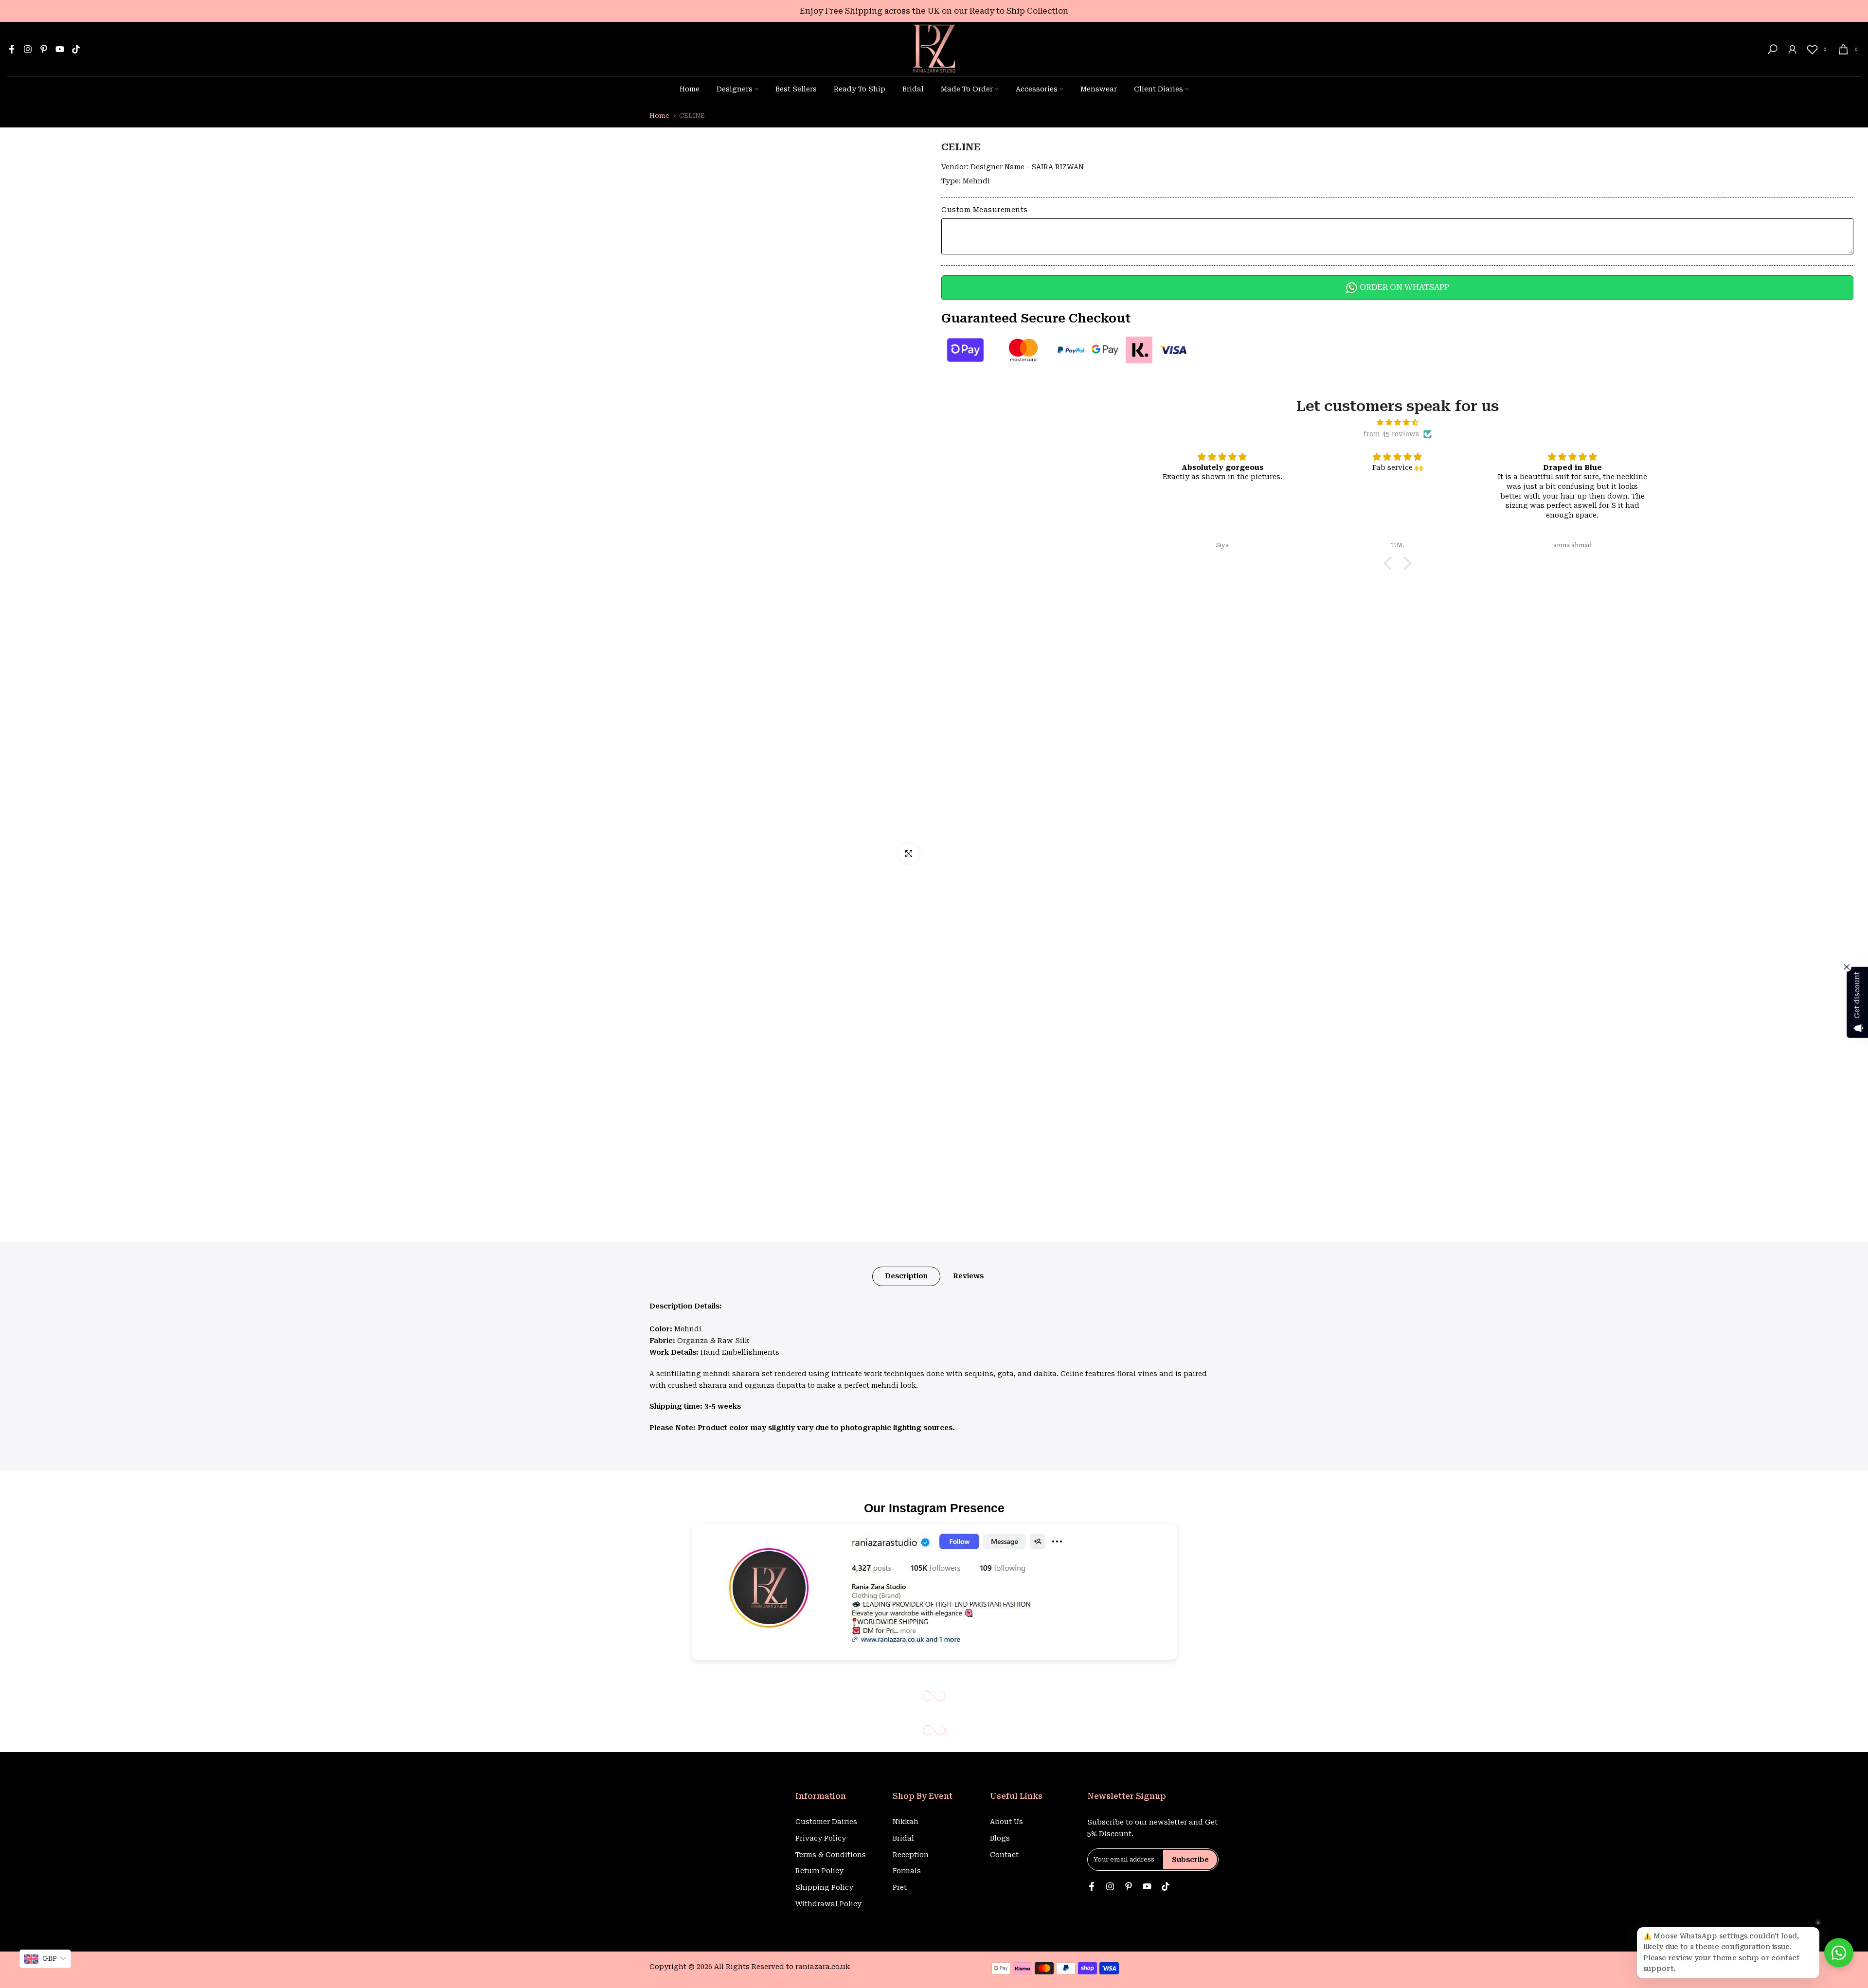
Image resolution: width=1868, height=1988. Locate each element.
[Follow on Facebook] (12, 49)
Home (690, 89)
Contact (1004, 1855)
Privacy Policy (821, 1838)
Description (906, 1276)
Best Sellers (796, 89)
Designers (735, 89)
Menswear (1099, 89)
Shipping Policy (824, 1887)
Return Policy (819, 1871)
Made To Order (967, 89)
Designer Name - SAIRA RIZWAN (1027, 167)
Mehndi (976, 181)
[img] (1398, 422)
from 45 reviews (1392, 434)
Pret (900, 1887)
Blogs (1000, 1838)
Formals (907, 1871)
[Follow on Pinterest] (44, 49)
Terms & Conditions (831, 1855)
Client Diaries (1159, 89)
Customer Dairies (826, 1822)
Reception (911, 1855)
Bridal (913, 89)
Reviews (968, 1276)
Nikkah (906, 1822)
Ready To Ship (860, 89)
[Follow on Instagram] (28, 49)
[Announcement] (934, 11)
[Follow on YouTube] (60, 49)
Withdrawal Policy (828, 1904)
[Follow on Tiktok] (76, 49)
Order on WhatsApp (1403, 287)
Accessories (1037, 89)
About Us (1006, 1822)
